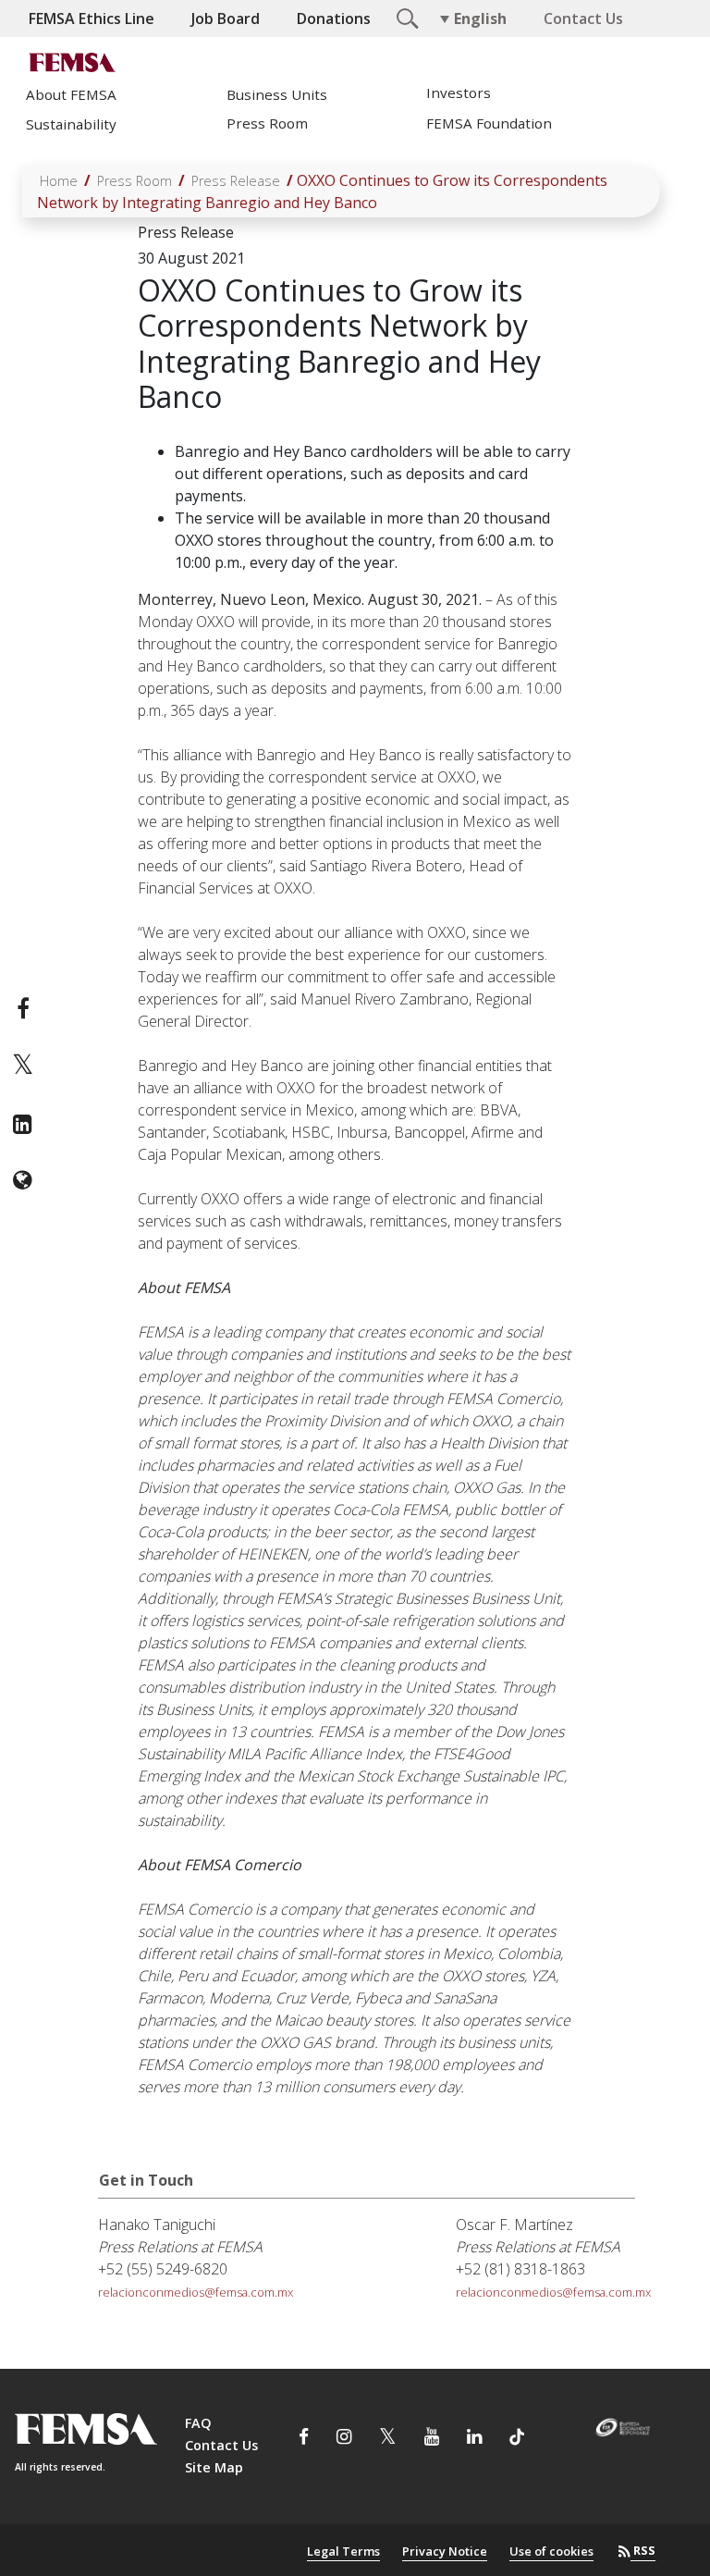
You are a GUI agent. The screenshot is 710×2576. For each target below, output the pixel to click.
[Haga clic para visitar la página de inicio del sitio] (75, 62)
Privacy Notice (445, 2551)
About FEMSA (71, 94)
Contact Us (583, 18)
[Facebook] (23, 1008)
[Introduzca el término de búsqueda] (405, 17)
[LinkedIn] (23, 1124)
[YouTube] (432, 2439)
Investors (459, 93)
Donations (334, 18)
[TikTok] (517, 2439)
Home (59, 181)
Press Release (236, 181)
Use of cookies (551, 2551)
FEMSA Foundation (489, 123)
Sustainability (71, 124)
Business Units (277, 94)
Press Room (267, 123)
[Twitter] (23, 1066)
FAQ (198, 2423)
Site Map (214, 2467)
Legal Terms (343, 2551)
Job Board (226, 18)
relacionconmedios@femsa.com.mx (196, 2292)
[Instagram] (344, 2439)
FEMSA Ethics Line (92, 18)
